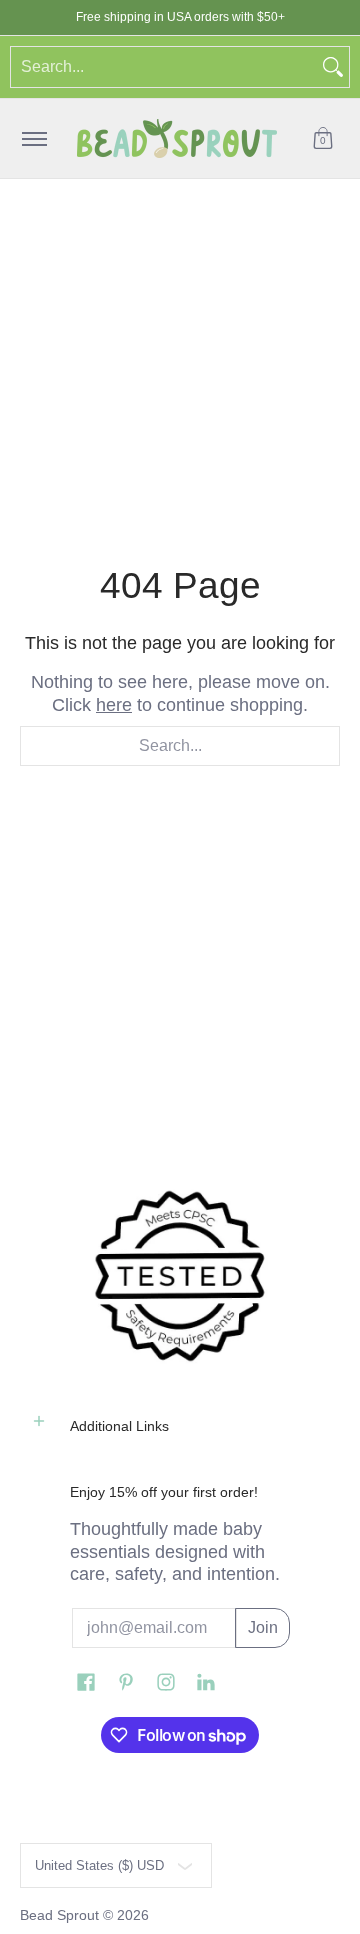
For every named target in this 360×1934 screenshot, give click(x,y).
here (114, 705)
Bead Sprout (61, 1915)
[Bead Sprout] (177, 138)
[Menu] (33, 138)
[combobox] (164, 67)
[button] (323, 138)
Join (263, 1627)
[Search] (333, 67)
